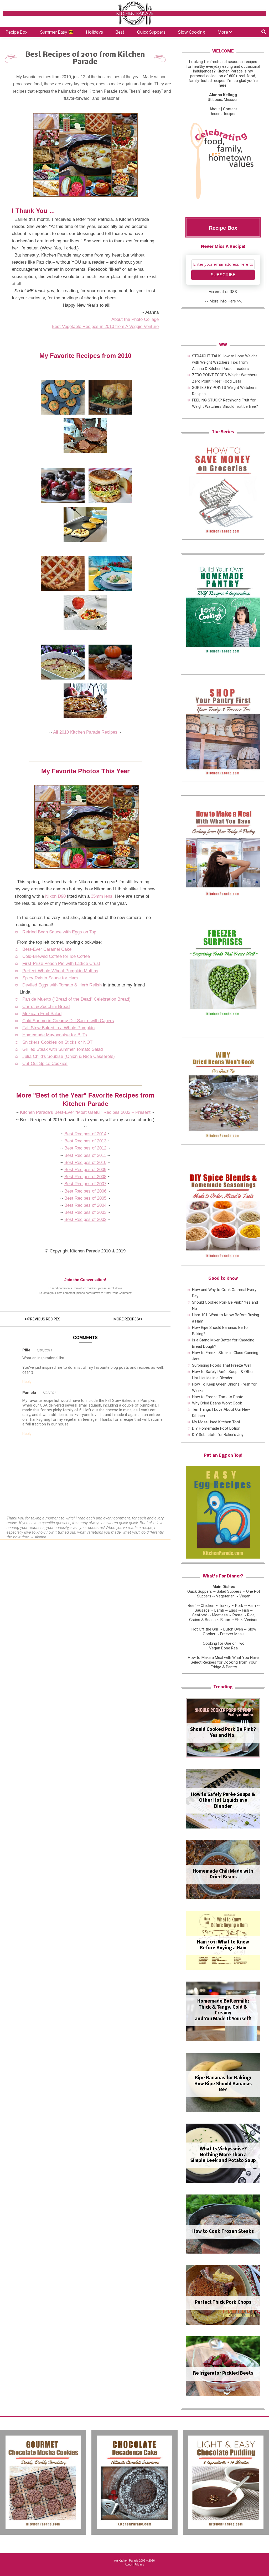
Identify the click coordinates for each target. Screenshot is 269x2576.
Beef (192, 1606)
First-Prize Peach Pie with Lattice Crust (61, 963)
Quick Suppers (151, 32)
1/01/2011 (45, 1350)
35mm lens (102, 896)
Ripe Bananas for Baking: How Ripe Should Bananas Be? (223, 2084)
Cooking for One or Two (224, 1643)
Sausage (202, 1610)
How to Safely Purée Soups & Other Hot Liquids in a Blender (223, 1801)
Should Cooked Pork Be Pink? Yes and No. (223, 1733)
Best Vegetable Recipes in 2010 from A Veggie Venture (105, 326)
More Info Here (223, 301)
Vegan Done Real (224, 1648)
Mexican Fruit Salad (42, 1014)
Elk (237, 1620)
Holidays (95, 32)
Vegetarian (225, 1596)
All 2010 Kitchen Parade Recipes (85, 732)
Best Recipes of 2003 (85, 1212)
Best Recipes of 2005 (85, 1198)
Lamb (219, 1610)
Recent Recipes (223, 114)
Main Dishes (224, 1587)
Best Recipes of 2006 (85, 1191)
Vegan (245, 1596)
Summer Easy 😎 (57, 32)
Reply (27, 1382)
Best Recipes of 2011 (85, 1155)
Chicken (208, 1606)
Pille (26, 1350)
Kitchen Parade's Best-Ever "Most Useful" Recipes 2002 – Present (85, 1112)
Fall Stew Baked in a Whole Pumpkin (58, 1028)
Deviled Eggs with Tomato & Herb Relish (62, 985)
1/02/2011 (50, 1393)
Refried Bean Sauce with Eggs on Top (59, 932)
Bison (225, 1620)
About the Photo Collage (135, 319)
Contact (230, 109)
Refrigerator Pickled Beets (223, 2373)
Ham (252, 1606)
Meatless (220, 1615)
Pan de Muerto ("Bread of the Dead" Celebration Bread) (76, 999)
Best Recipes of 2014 (85, 1134)
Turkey (225, 1606)
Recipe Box (17, 32)
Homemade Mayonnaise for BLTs (55, 1035)
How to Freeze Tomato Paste (218, 1397)
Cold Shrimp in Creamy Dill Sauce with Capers (68, 1021)
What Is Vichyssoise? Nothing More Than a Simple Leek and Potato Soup (223, 2155)
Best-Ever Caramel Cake (47, 949)
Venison (251, 1620)
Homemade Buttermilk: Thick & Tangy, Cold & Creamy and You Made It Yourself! (223, 2010)
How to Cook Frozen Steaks (223, 2232)
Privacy (139, 2564)
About (215, 109)
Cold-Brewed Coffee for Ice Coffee (56, 956)
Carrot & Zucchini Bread (46, 1007)
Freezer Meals (232, 1634)
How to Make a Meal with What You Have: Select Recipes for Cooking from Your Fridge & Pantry (224, 1662)
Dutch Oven (233, 1629)
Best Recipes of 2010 (85, 1162)
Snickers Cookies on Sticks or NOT (57, 1042)
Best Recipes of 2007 (85, 1184)
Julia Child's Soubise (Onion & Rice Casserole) (69, 1056)
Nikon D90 (55, 896)
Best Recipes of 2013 (85, 1141)
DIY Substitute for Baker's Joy (218, 1435)
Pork (239, 1606)
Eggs (233, 1610)
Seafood (200, 1615)
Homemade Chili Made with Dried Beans (223, 1874)
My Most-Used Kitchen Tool (216, 1422)
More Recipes (126, 1319)
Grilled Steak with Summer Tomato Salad (63, 1049)
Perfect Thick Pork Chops (223, 2303)
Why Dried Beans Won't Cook (217, 1403)
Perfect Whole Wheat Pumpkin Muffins (60, 971)
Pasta (237, 1615)
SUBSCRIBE (223, 275)
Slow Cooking (192, 32)
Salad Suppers (229, 1591)
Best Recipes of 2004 (85, 1205)
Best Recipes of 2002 (85, 1219)
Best (120, 32)
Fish (245, 1610)
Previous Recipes (44, 1319)
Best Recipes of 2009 (85, 1170)
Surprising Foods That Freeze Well (222, 1365)
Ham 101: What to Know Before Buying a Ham (223, 1945)
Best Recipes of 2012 (85, 1148)
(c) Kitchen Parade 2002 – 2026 (134, 2561)
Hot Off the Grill (205, 1629)
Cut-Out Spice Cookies (45, 1064)
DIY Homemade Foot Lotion (216, 1428)
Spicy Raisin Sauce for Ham (50, 978)
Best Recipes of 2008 (85, 1177)
